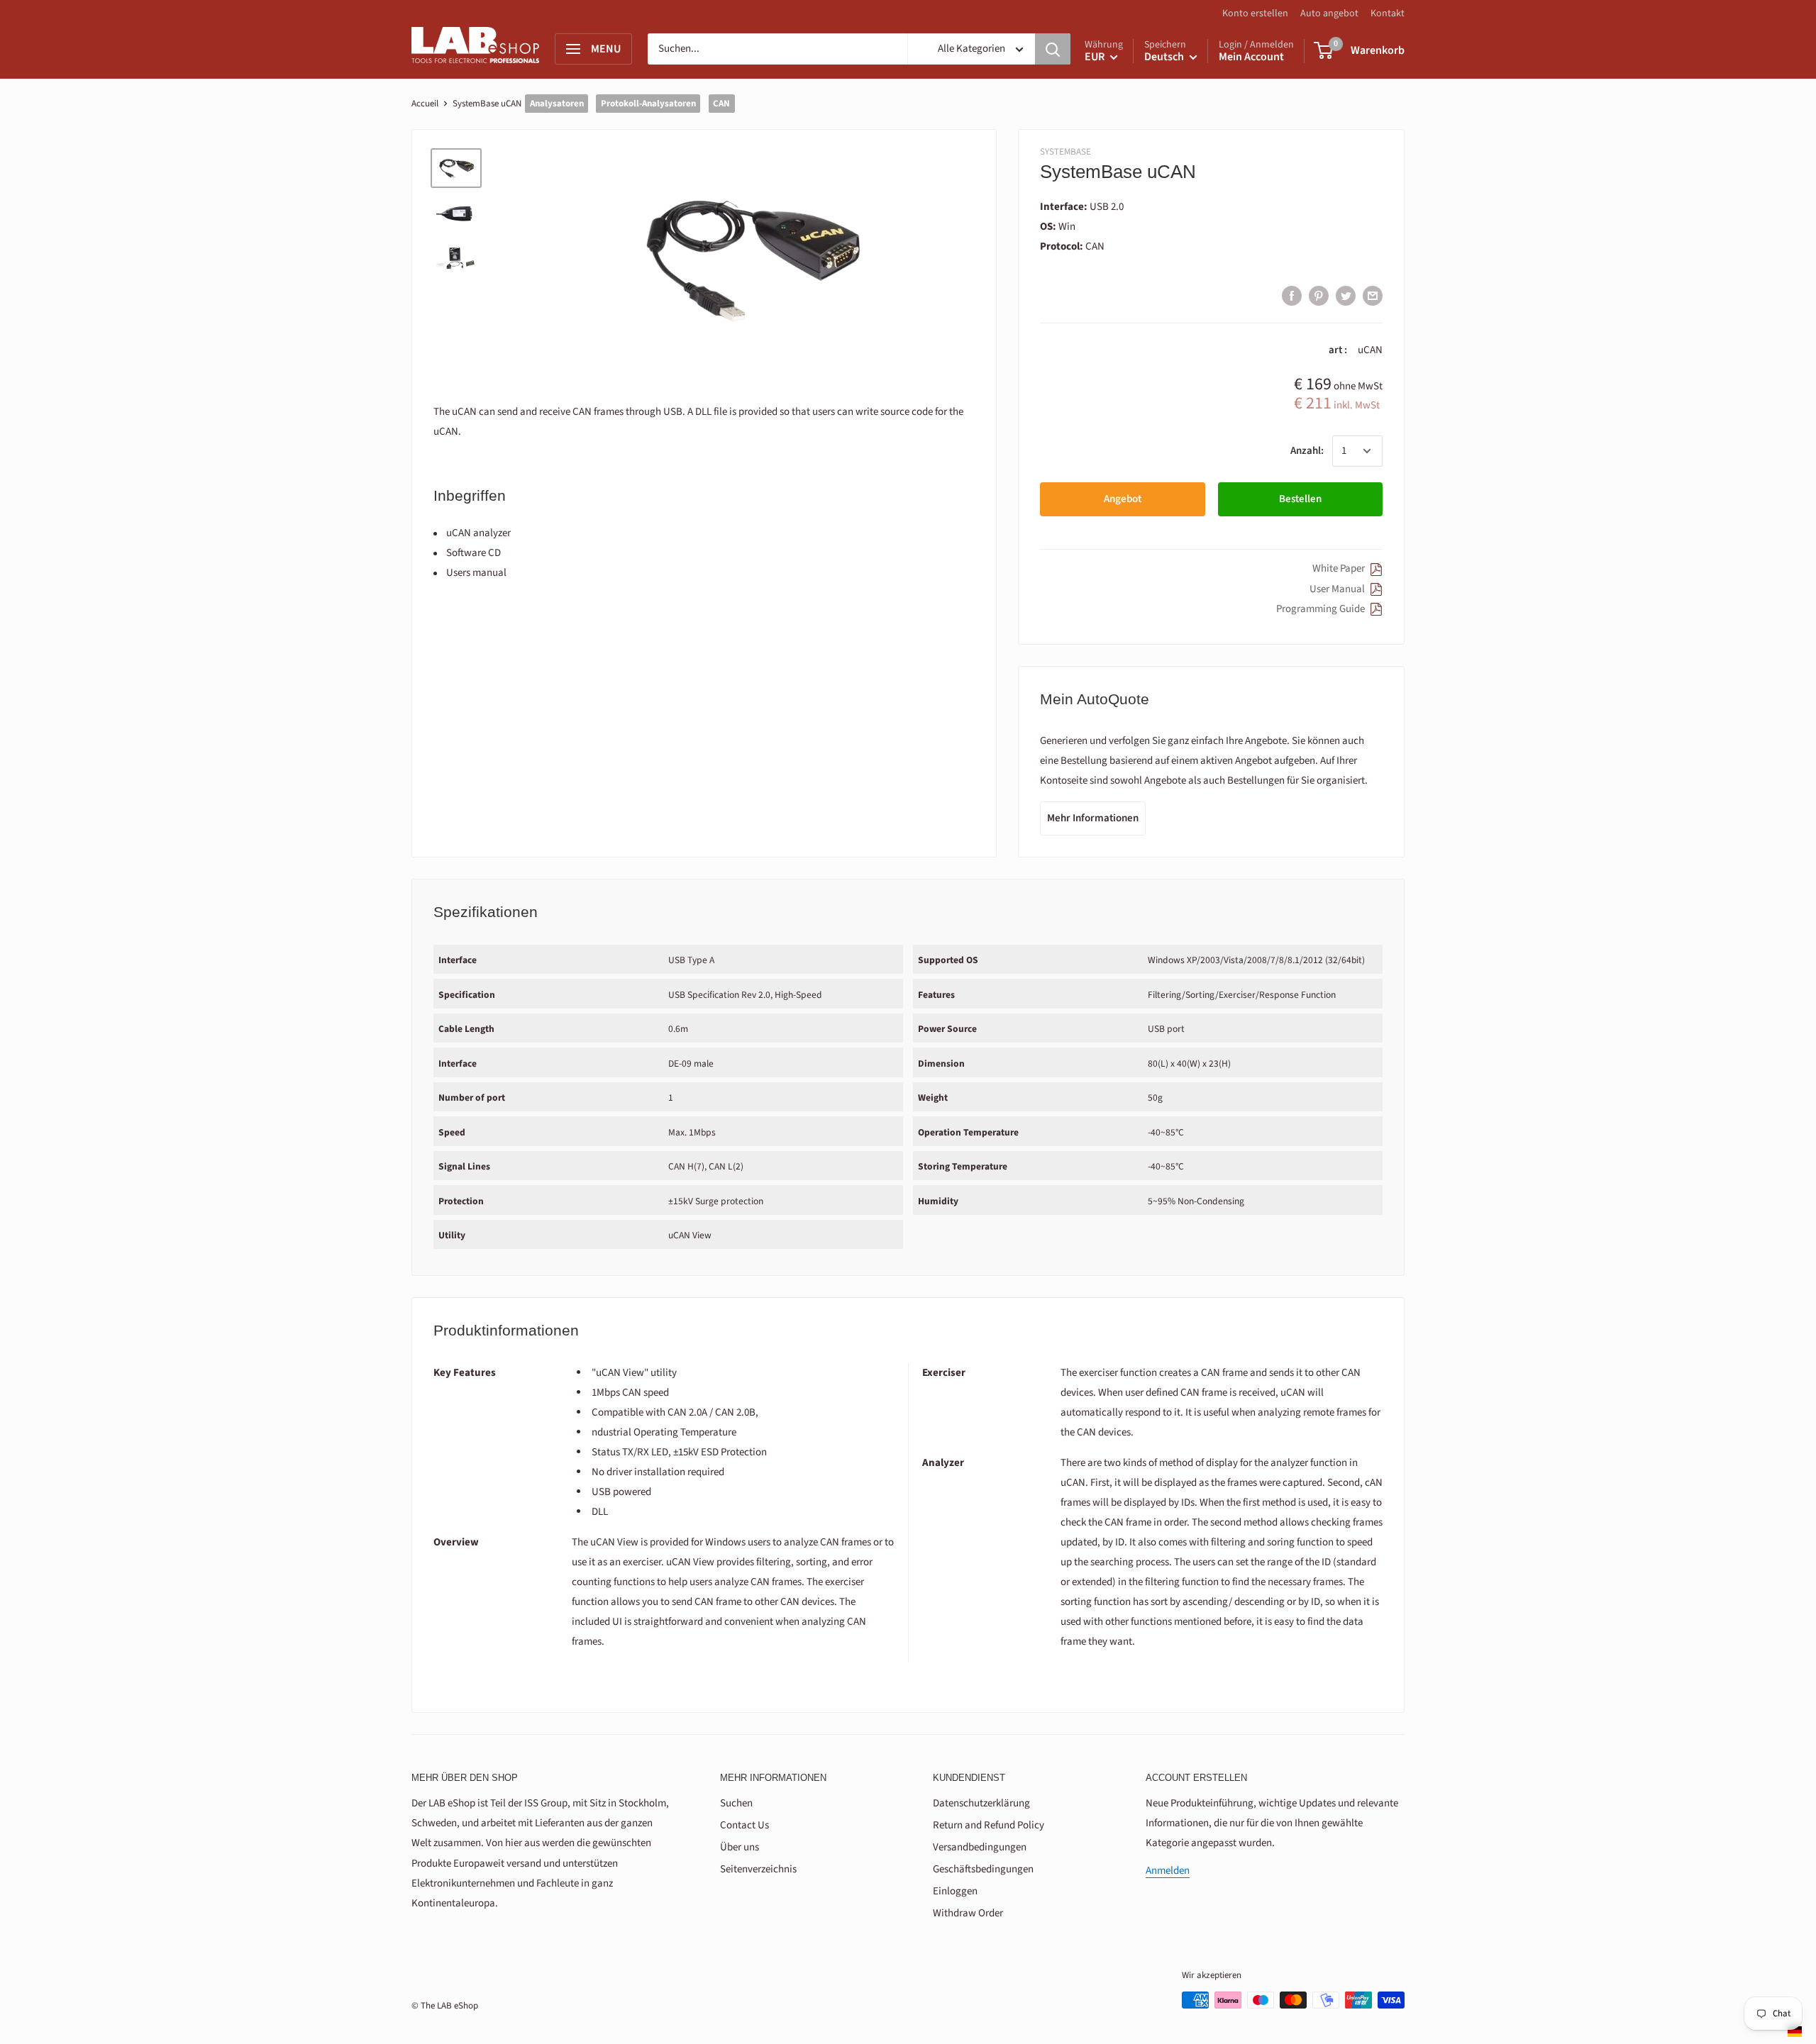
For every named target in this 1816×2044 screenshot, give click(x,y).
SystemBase (1065, 152)
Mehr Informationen (1093, 818)
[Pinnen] (1319, 295)
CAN (721, 104)
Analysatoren (557, 104)
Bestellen (1300, 499)
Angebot (1123, 499)
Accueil (425, 104)
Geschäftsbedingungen (983, 1869)
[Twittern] (1346, 295)
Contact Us (744, 1825)
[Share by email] (1373, 295)
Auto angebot (1329, 13)
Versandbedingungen (980, 1847)
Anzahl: (1307, 451)
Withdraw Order (968, 1913)
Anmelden (1168, 1871)
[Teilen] (1292, 295)
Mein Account (1251, 57)
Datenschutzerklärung (981, 1803)
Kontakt (1388, 13)
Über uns (740, 1847)
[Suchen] (1053, 49)
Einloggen (955, 1891)
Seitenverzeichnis (758, 1869)
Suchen (736, 1803)
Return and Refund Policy (989, 1825)
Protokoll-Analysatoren (648, 104)
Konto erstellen (1255, 13)
